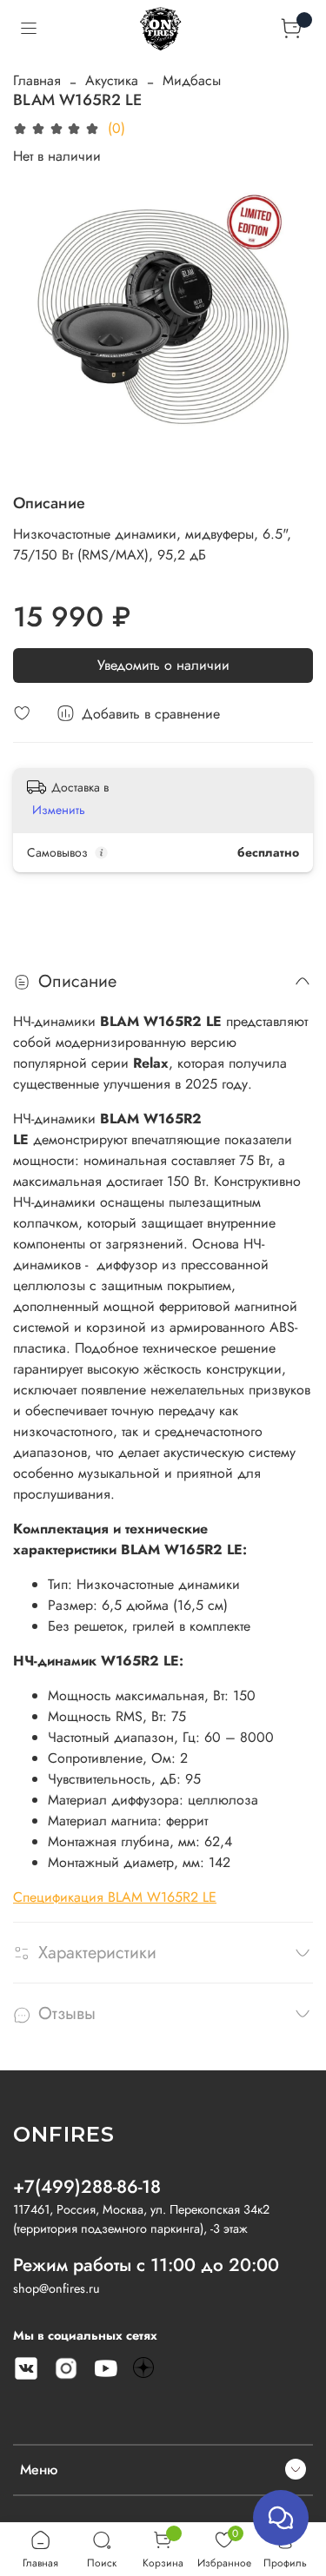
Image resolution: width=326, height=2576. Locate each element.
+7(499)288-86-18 (87, 2187)
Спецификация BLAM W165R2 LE (115, 1897)
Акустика (112, 80)
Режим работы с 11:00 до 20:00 (146, 2265)
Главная (37, 80)
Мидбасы (192, 80)
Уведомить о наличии (163, 665)
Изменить (59, 810)
